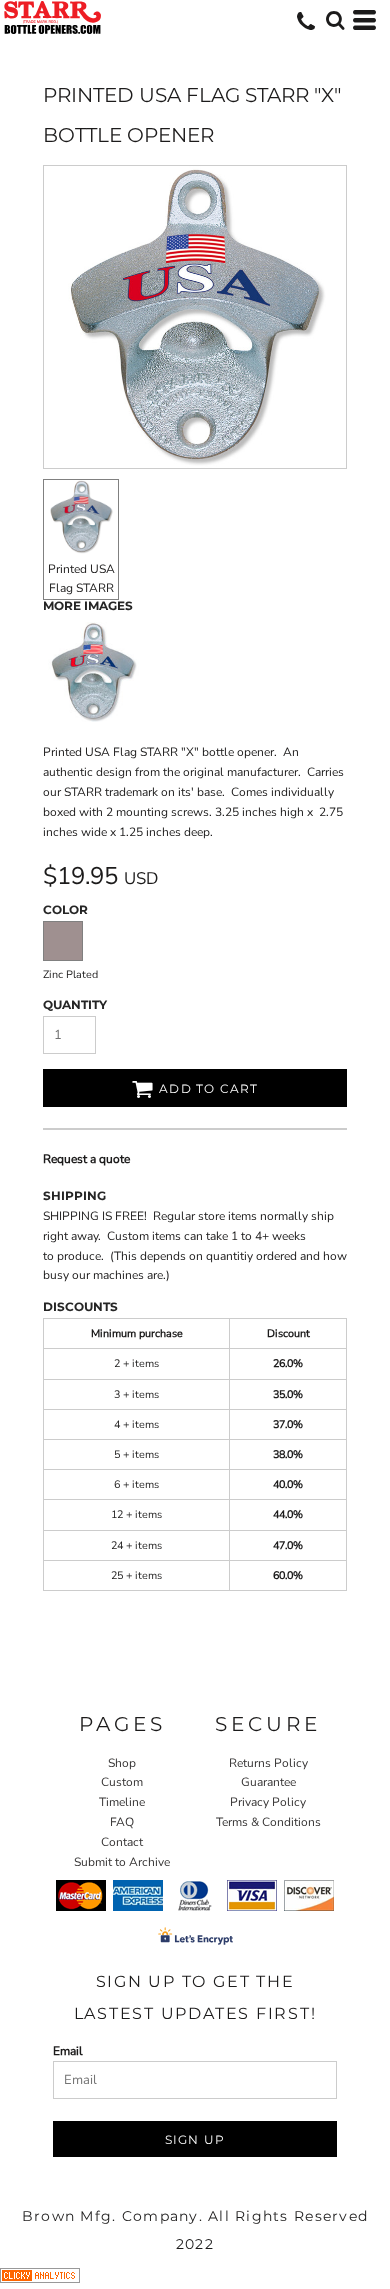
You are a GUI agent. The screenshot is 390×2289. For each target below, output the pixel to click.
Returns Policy (268, 1763)
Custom (122, 1782)
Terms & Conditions (268, 1822)
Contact (122, 1842)
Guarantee (268, 1782)
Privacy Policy (268, 1802)
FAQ (122, 1822)
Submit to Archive (122, 1862)
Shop (122, 1763)
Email (68, 2051)
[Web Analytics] (40, 2279)
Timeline (122, 1802)
